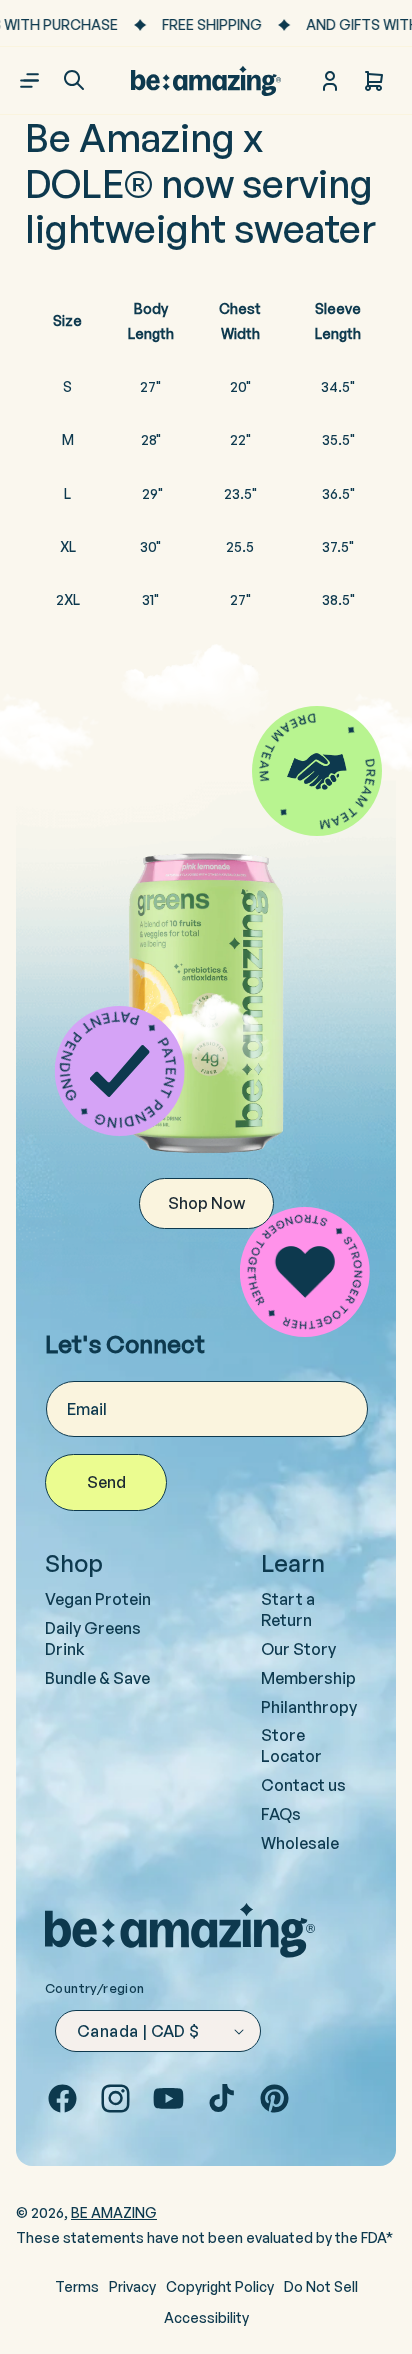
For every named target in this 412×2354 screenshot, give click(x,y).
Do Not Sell (321, 2286)
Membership (308, 1678)
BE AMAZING (114, 2212)
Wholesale (300, 1843)
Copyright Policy (220, 2286)
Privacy (132, 2286)
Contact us (303, 1785)
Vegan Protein (98, 1599)
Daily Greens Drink (93, 1638)
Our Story (298, 1649)
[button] (74, 80)
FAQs (281, 1814)
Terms (77, 2286)
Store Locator (291, 1745)
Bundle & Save (97, 1678)
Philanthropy (309, 1707)
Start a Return (288, 1609)
